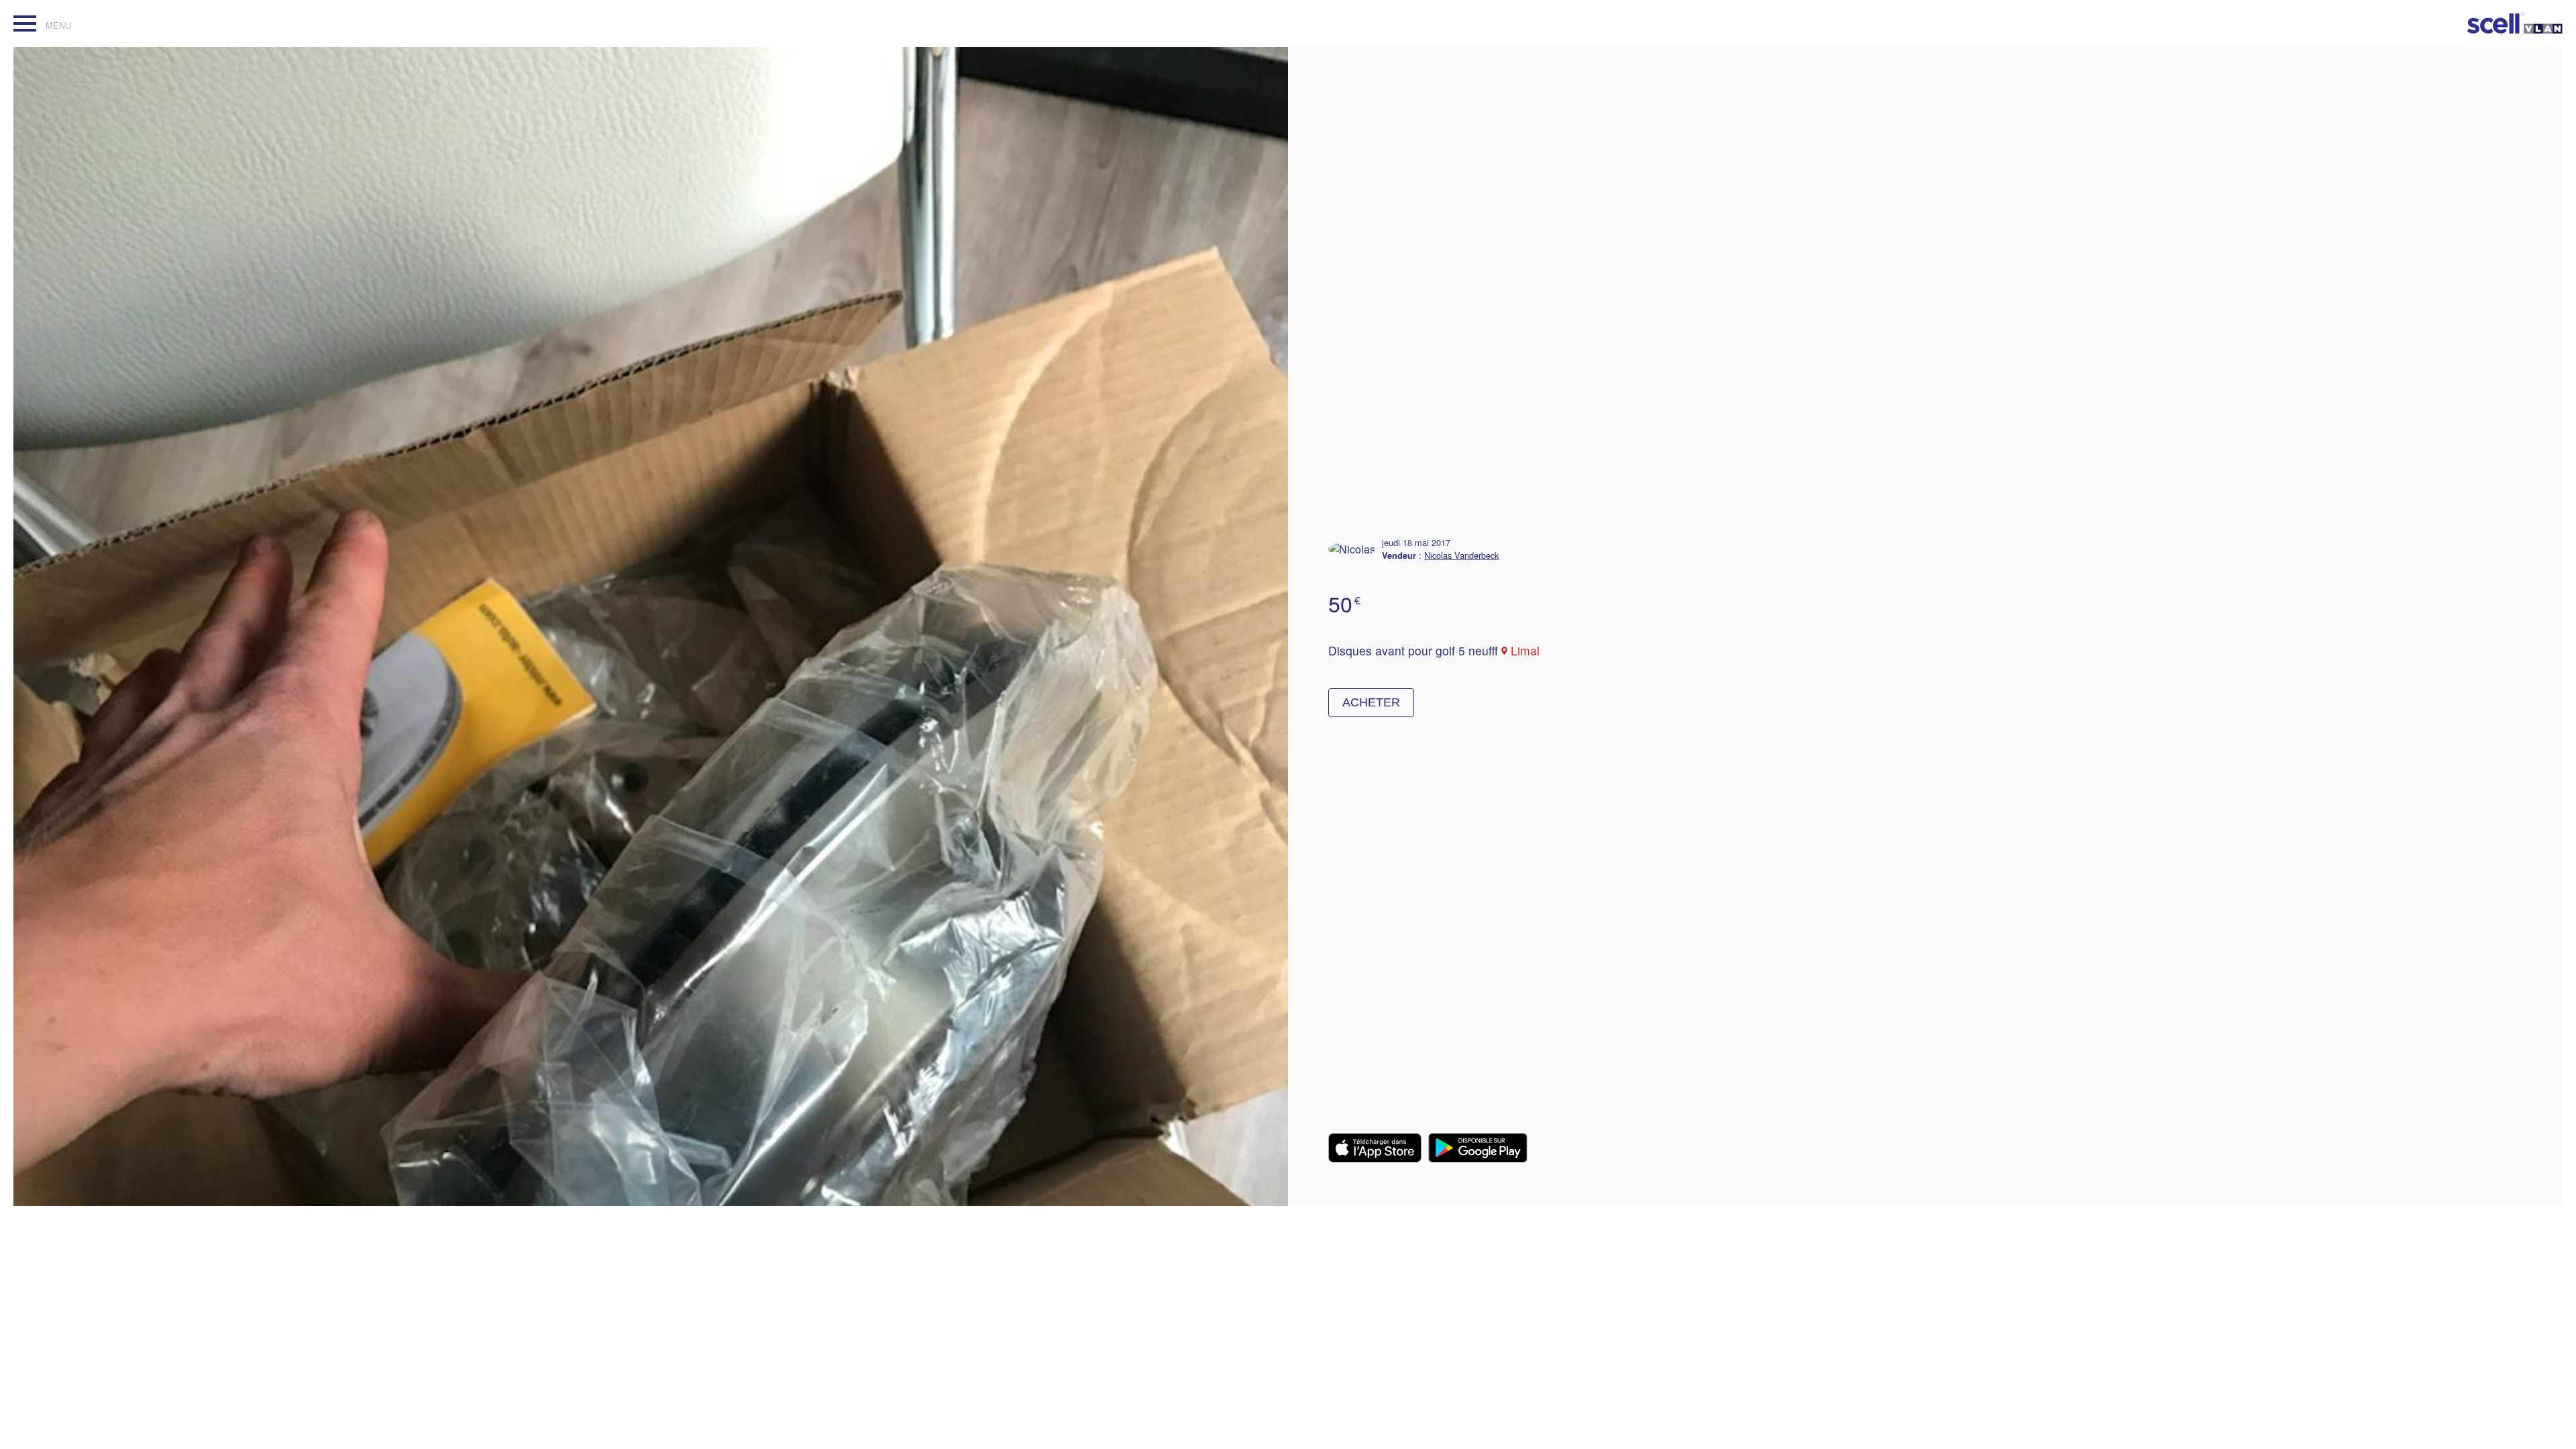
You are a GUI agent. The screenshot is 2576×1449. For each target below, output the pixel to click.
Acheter (1371, 702)
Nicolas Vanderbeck (1461, 555)
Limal (1525, 650)
